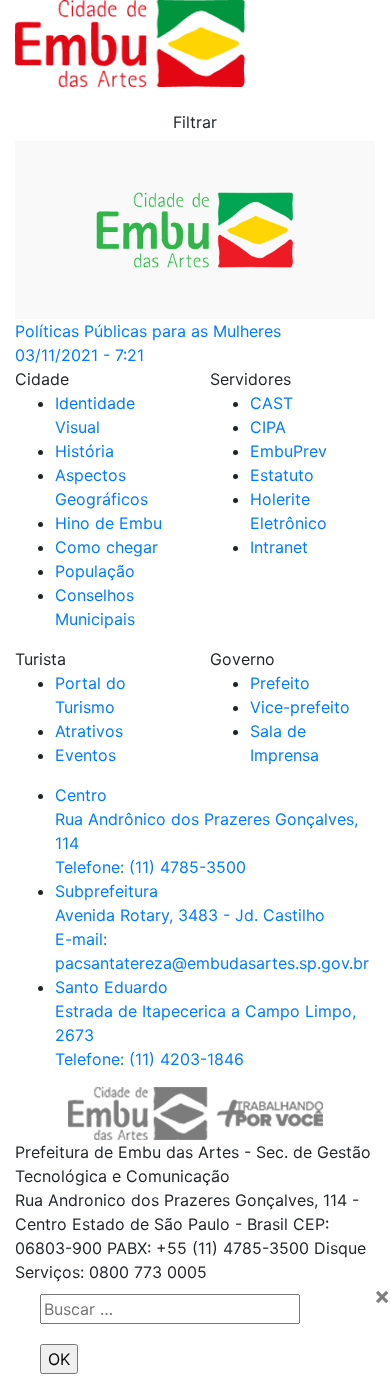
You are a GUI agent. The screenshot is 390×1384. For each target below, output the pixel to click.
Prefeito (280, 683)
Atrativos (89, 731)
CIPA (268, 427)
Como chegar (106, 547)
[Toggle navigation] (321, 44)
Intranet (279, 547)
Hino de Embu (108, 523)
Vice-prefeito (300, 707)
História (84, 451)
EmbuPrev (288, 451)
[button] (195, 122)
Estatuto (282, 475)
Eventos (85, 755)
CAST (271, 403)
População (95, 571)
